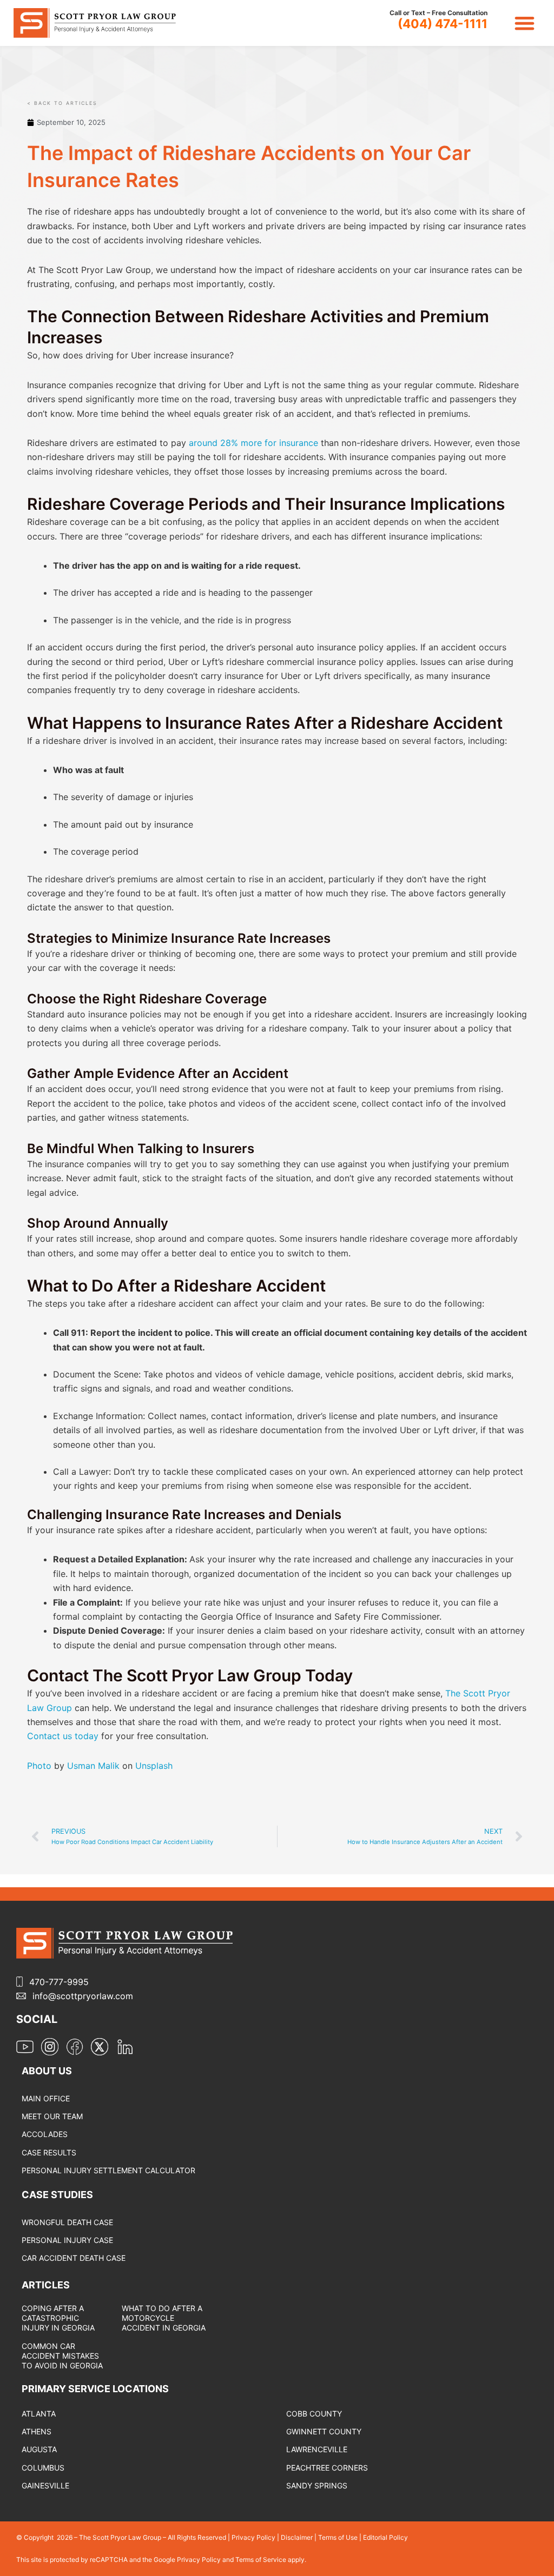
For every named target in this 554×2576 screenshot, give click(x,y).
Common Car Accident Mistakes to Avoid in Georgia (62, 2356)
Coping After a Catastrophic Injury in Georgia (58, 2318)
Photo (39, 1766)
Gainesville (45, 2485)
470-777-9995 (59, 1982)
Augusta (39, 2449)
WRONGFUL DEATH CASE (67, 2222)
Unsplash (154, 1766)
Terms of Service (262, 2560)
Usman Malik (93, 1766)
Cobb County (314, 2414)
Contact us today (63, 1736)
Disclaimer (297, 2537)
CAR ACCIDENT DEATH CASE (74, 2258)
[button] (525, 23)
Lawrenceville (317, 2449)
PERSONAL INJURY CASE (67, 2240)
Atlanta (39, 2414)
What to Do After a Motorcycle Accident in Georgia (164, 2318)
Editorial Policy (385, 2537)
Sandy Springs (317, 2485)
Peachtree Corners (327, 2468)
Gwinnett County (324, 2431)
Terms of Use (338, 2537)
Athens (37, 2431)
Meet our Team (52, 2116)
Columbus (43, 2468)
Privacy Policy (253, 2537)
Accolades (45, 2134)
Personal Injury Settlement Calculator (108, 2170)
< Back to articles (62, 103)
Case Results (49, 2152)
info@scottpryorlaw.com (83, 1996)
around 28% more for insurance (253, 443)
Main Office (46, 2098)
